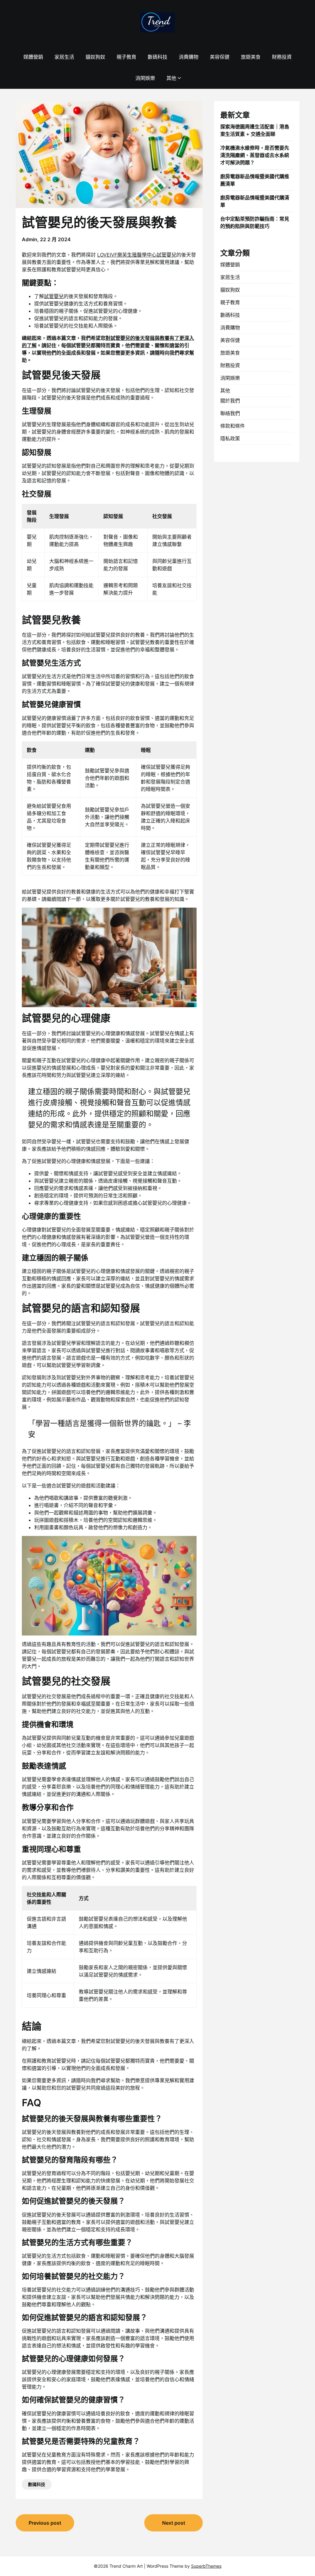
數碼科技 (157, 57)
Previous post (45, 2523)
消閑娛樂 (145, 78)
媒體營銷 (33, 57)
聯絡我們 (230, 413)
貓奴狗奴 (95, 57)
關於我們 (230, 401)
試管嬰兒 (54, 296)
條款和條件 (233, 426)
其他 (171, 78)
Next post (174, 2523)
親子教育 (126, 57)
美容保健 (220, 57)
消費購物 (189, 57)
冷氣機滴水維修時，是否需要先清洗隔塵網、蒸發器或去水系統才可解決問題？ (255, 155)
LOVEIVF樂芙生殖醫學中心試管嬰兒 (137, 255)
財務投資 (282, 57)
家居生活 (64, 57)
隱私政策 (230, 438)
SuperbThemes (206, 2566)
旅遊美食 (251, 57)
